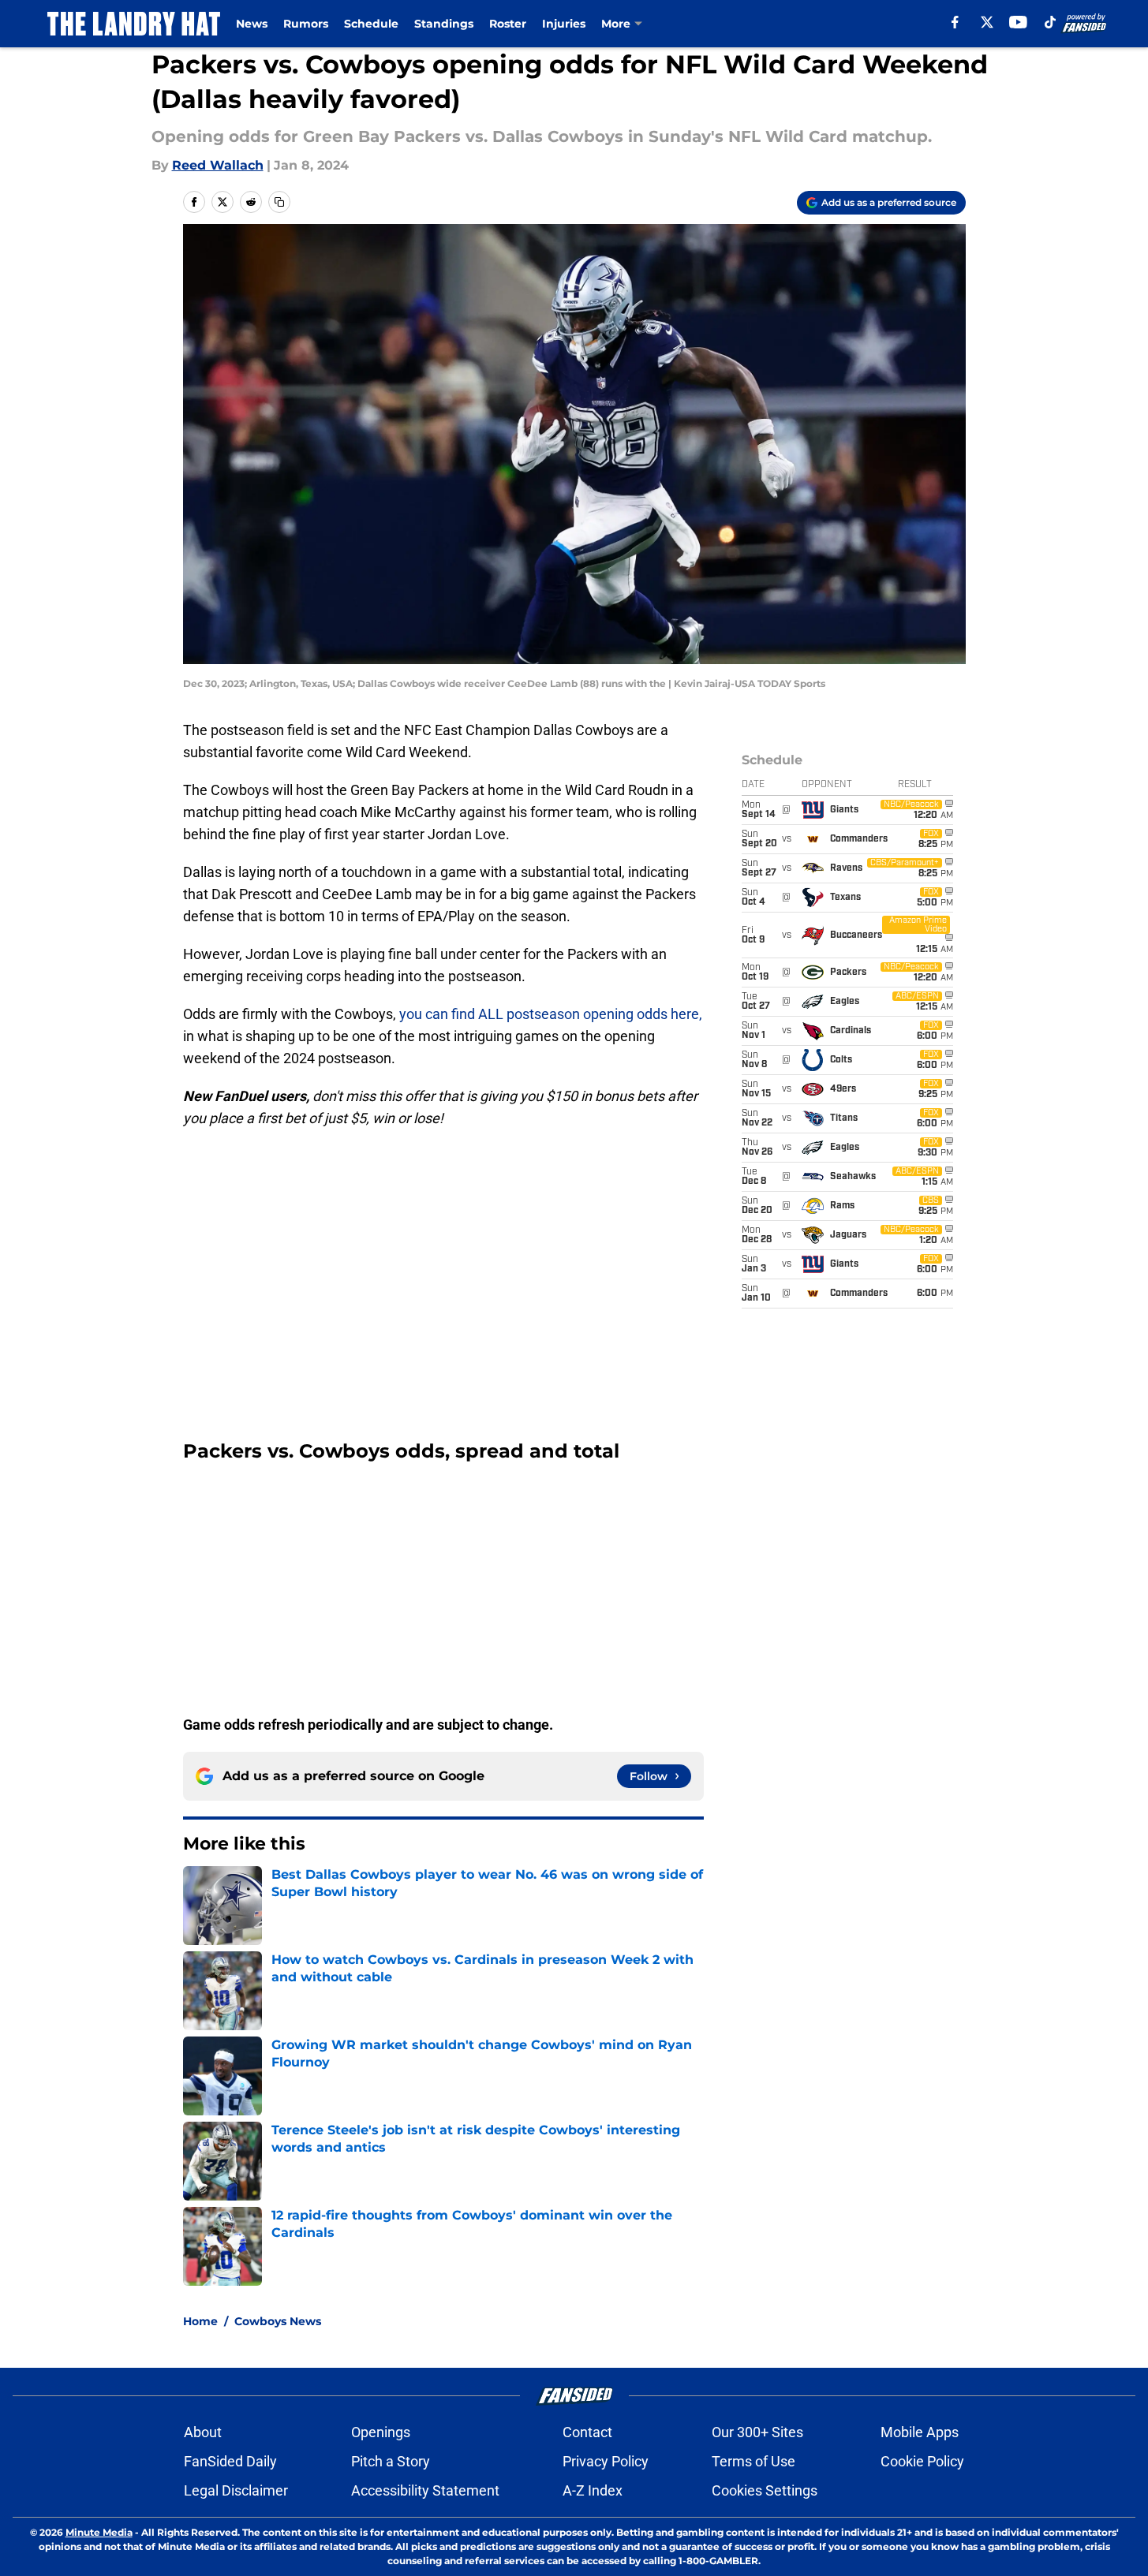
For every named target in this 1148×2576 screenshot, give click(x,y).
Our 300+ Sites (757, 2432)
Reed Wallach (218, 165)
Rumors (306, 24)
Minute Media (99, 2532)
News (252, 24)
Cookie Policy (922, 2461)
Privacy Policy (606, 2461)
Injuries (564, 24)
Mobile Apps (920, 2432)
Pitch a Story (391, 2461)
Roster (508, 24)
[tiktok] (1050, 22)
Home (200, 2321)
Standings (444, 24)
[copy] (279, 202)
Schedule (371, 24)
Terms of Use (753, 2461)
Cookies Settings (765, 2490)
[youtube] (1018, 22)
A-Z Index (593, 2490)
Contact (587, 2432)
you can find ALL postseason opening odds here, (551, 1014)
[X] (987, 22)
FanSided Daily (230, 2461)
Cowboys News (278, 2321)
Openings (381, 2432)
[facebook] (955, 22)
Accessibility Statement (425, 2490)
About (203, 2432)
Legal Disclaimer (236, 2490)
